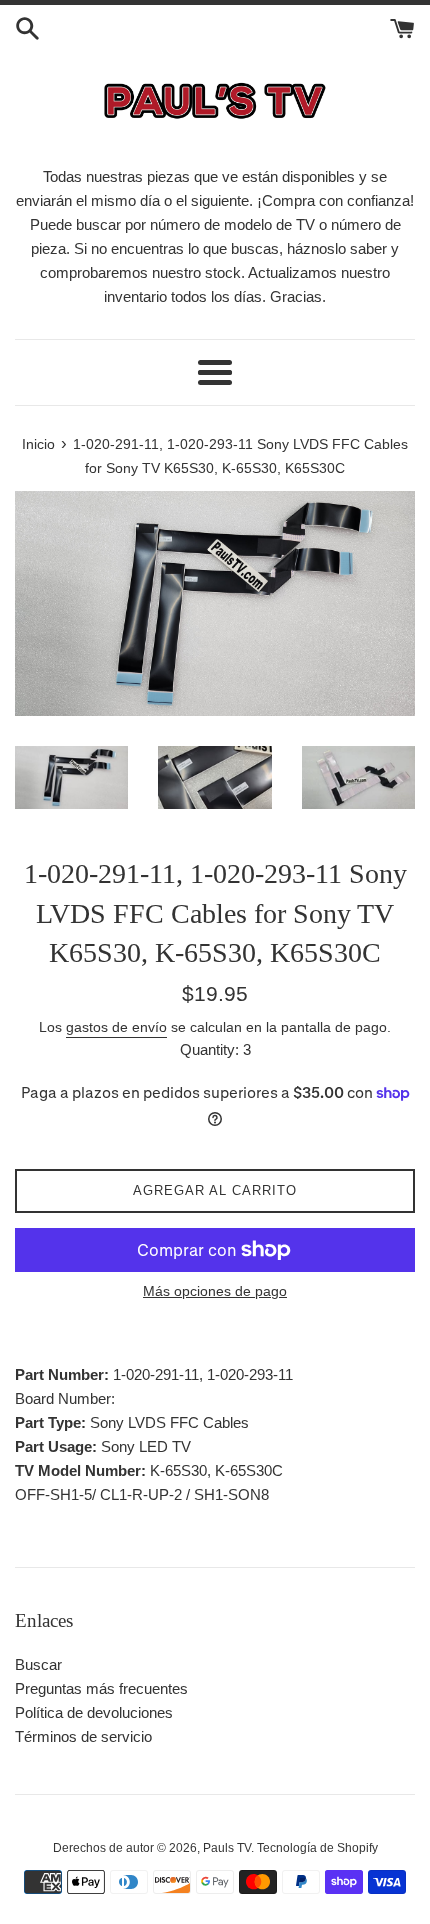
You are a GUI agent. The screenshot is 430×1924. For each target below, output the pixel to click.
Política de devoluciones (94, 1712)
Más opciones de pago (215, 1291)
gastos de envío (116, 1027)
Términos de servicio (83, 1736)
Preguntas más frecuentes (101, 1688)
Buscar (38, 1664)
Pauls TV (227, 1848)
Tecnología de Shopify (317, 1848)
